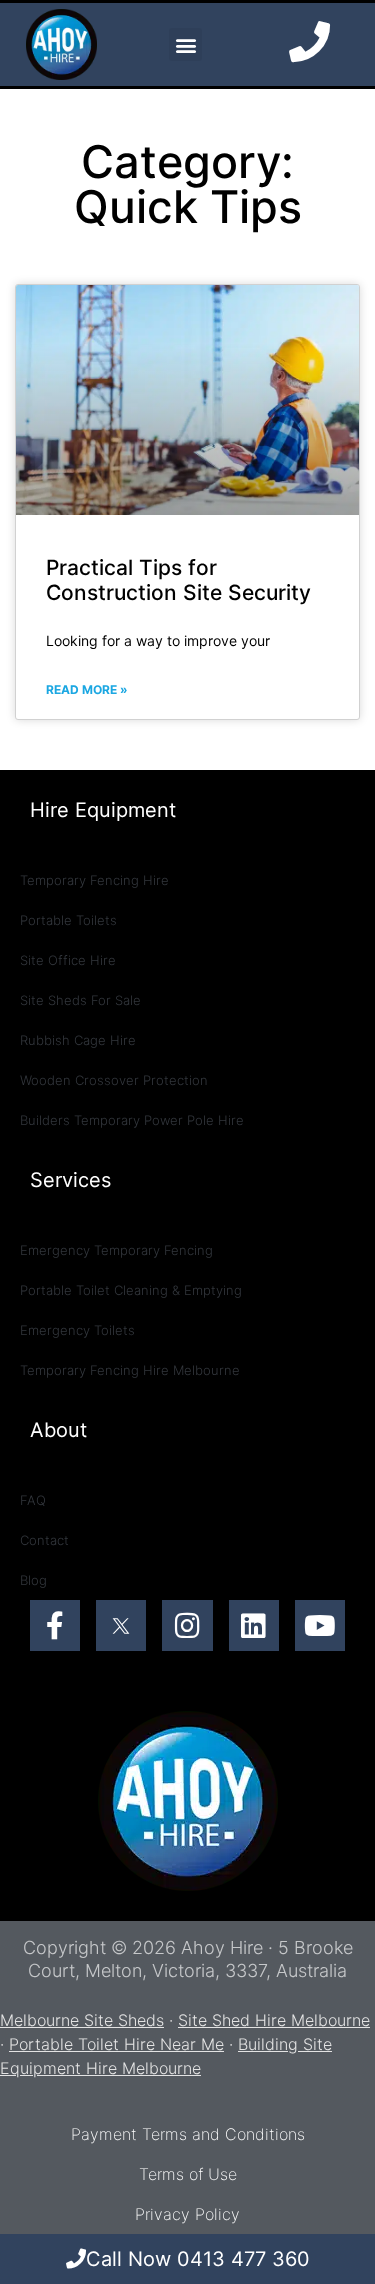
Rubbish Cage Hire (78, 1040)
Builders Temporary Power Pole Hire (132, 1120)
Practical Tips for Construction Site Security (178, 580)
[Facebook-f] (55, 1625)
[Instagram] (187, 1625)
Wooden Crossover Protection (114, 1080)
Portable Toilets (68, 920)
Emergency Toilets (77, 1330)
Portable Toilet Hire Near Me (116, 2044)
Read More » (87, 689)
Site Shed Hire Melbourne (274, 2020)
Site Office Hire (68, 960)
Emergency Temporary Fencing (116, 1250)
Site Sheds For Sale (80, 1000)
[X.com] (121, 1625)
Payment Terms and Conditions (188, 2134)
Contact (44, 1540)
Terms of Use (188, 2174)
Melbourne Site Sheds (82, 2020)
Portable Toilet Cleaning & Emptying (131, 1290)
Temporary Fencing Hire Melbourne (130, 1370)
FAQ (33, 1500)
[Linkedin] (254, 1625)
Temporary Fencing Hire (94, 880)
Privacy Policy (187, 2214)
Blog (33, 1580)
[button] (185, 44)
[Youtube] (320, 1625)
